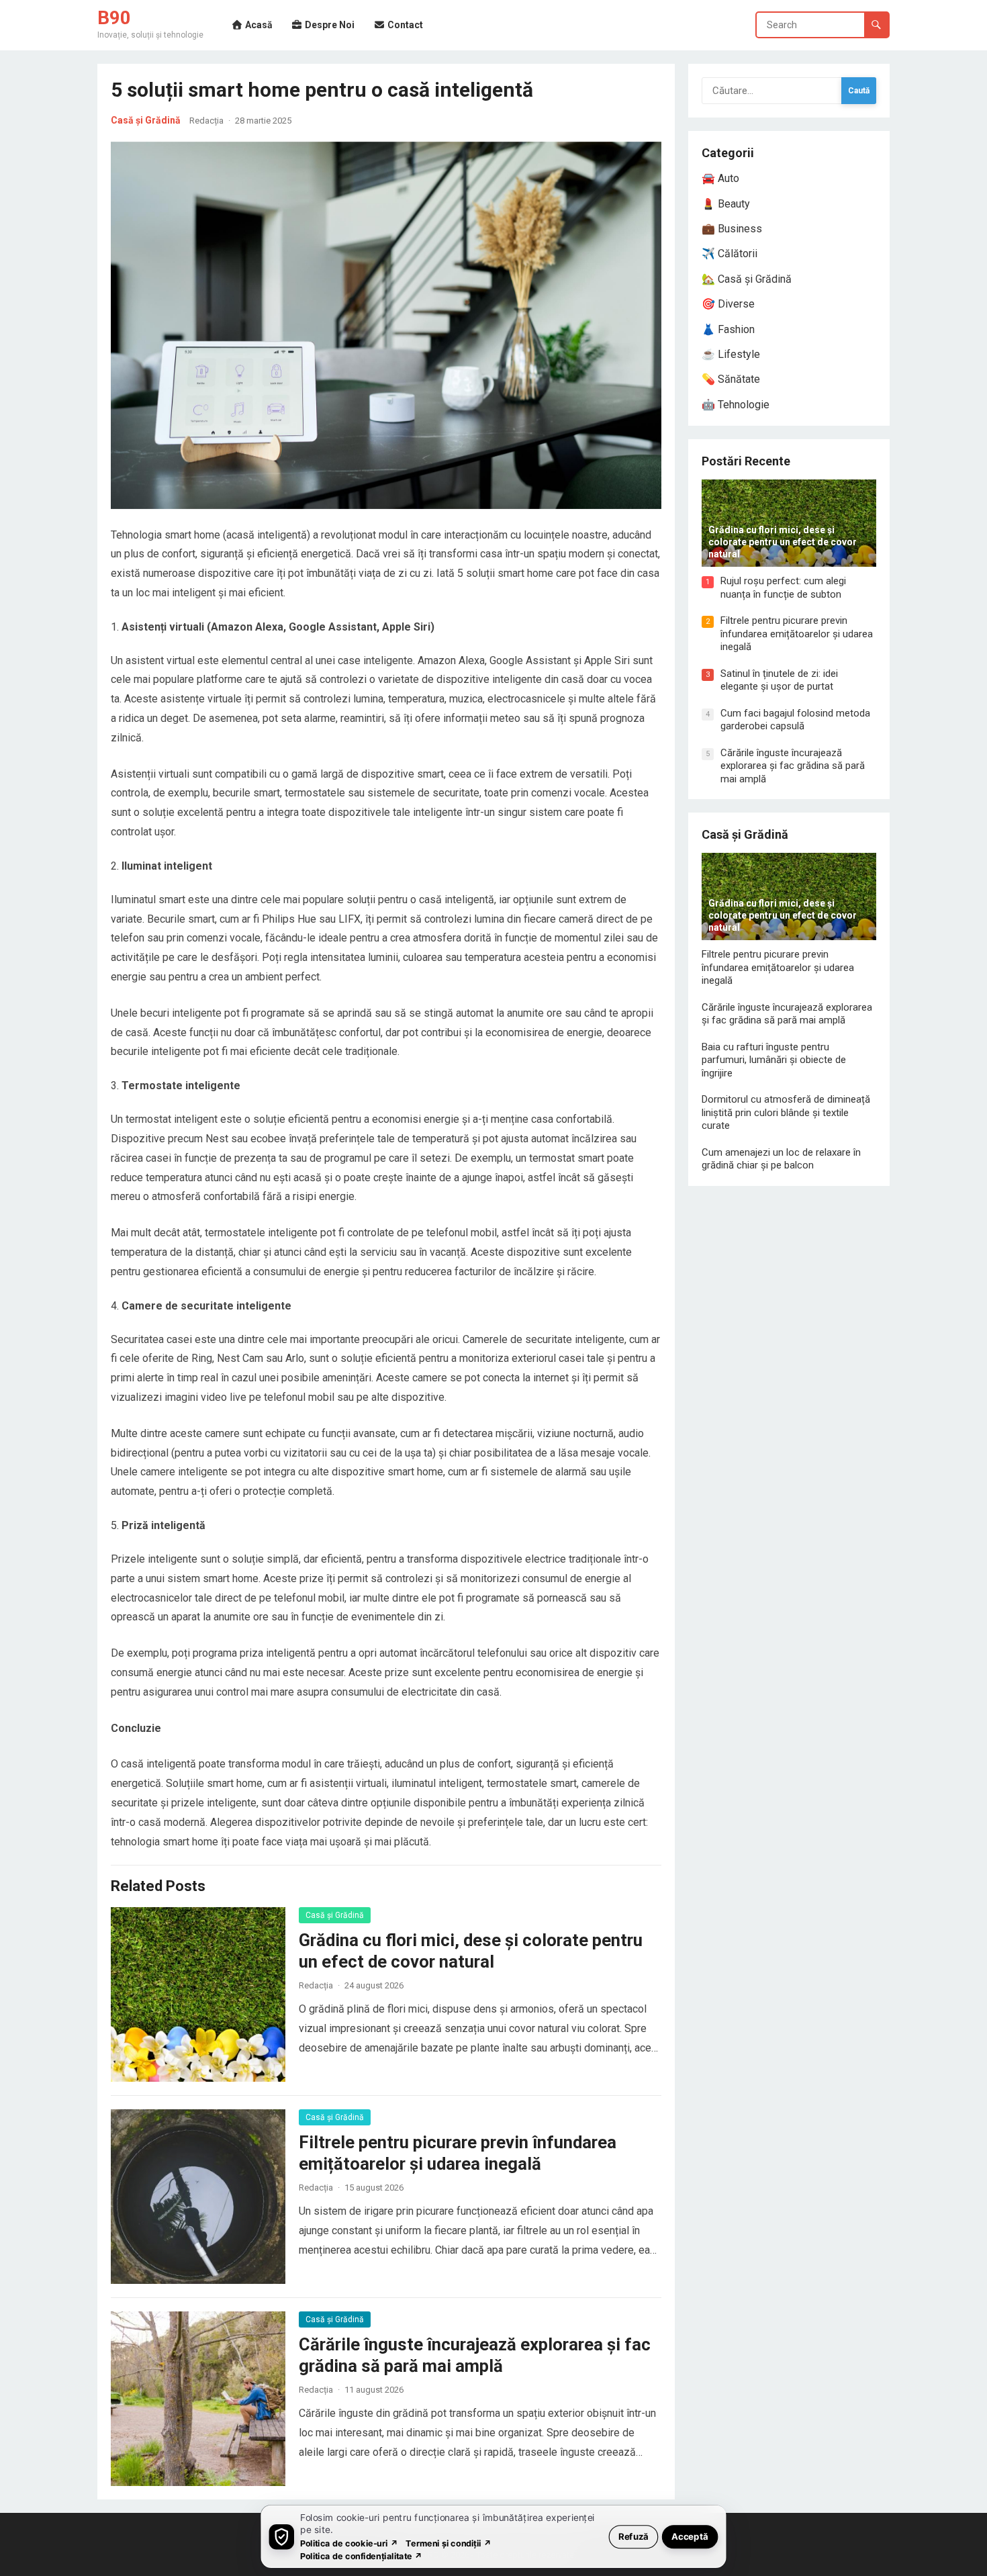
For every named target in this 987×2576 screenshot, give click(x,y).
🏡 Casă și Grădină (747, 279)
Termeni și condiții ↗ (449, 2543)
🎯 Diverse (728, 304)
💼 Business (732, 229)
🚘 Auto (720, 178)
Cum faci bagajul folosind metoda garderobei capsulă (795, 720)
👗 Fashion (728, 329)
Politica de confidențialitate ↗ (362, 2556)
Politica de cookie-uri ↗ (349, 2543)
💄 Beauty (726, 204)
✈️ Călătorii (730, 254)
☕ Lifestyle (731, 354)
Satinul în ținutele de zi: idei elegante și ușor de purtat (779, 680)
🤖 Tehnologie (736, 405)
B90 (114, 18)
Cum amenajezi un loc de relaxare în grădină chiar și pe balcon (781, 1159)
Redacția (206, 121)
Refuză (633, 2536)
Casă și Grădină (146, 120)
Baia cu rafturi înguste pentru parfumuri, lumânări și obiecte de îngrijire (774, 1060)
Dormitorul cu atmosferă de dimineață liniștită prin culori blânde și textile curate (786, 1112)
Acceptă (690, 2536)
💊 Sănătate (731, 379)
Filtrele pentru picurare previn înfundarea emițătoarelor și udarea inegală (797, 634)
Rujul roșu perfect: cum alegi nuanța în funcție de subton (783, 588)
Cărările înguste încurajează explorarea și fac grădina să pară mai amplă (793, 766)
